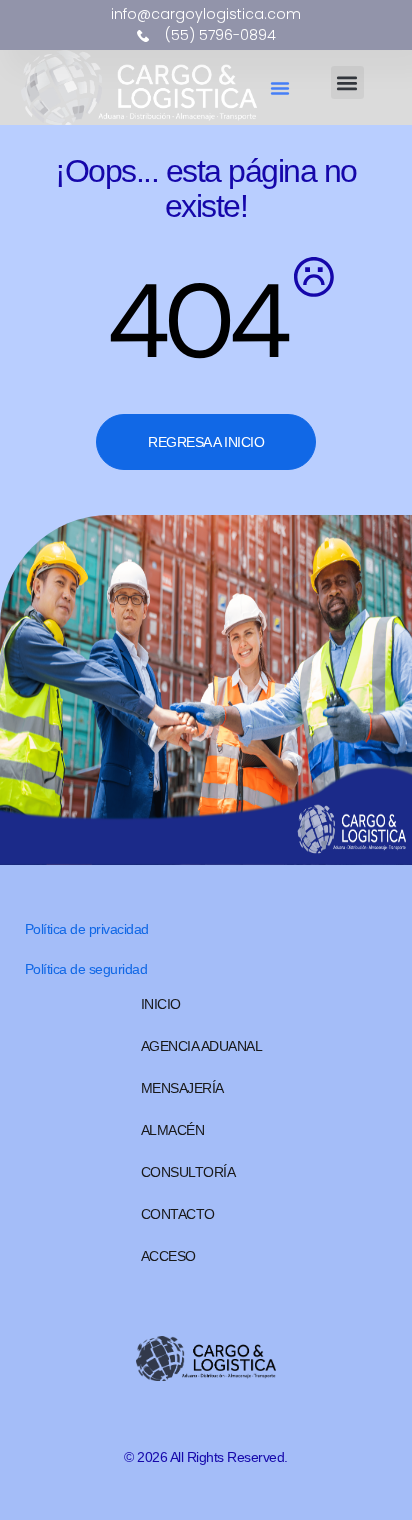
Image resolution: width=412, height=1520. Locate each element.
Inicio (161, 1004)
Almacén (173, 1130)
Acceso (168, 1256)
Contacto (178, 1214)
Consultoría (188, 1172)
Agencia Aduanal (202, 1046)
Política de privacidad (87, 929)
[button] (280, 88)
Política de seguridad (86, 969)
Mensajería (182, 1088)
